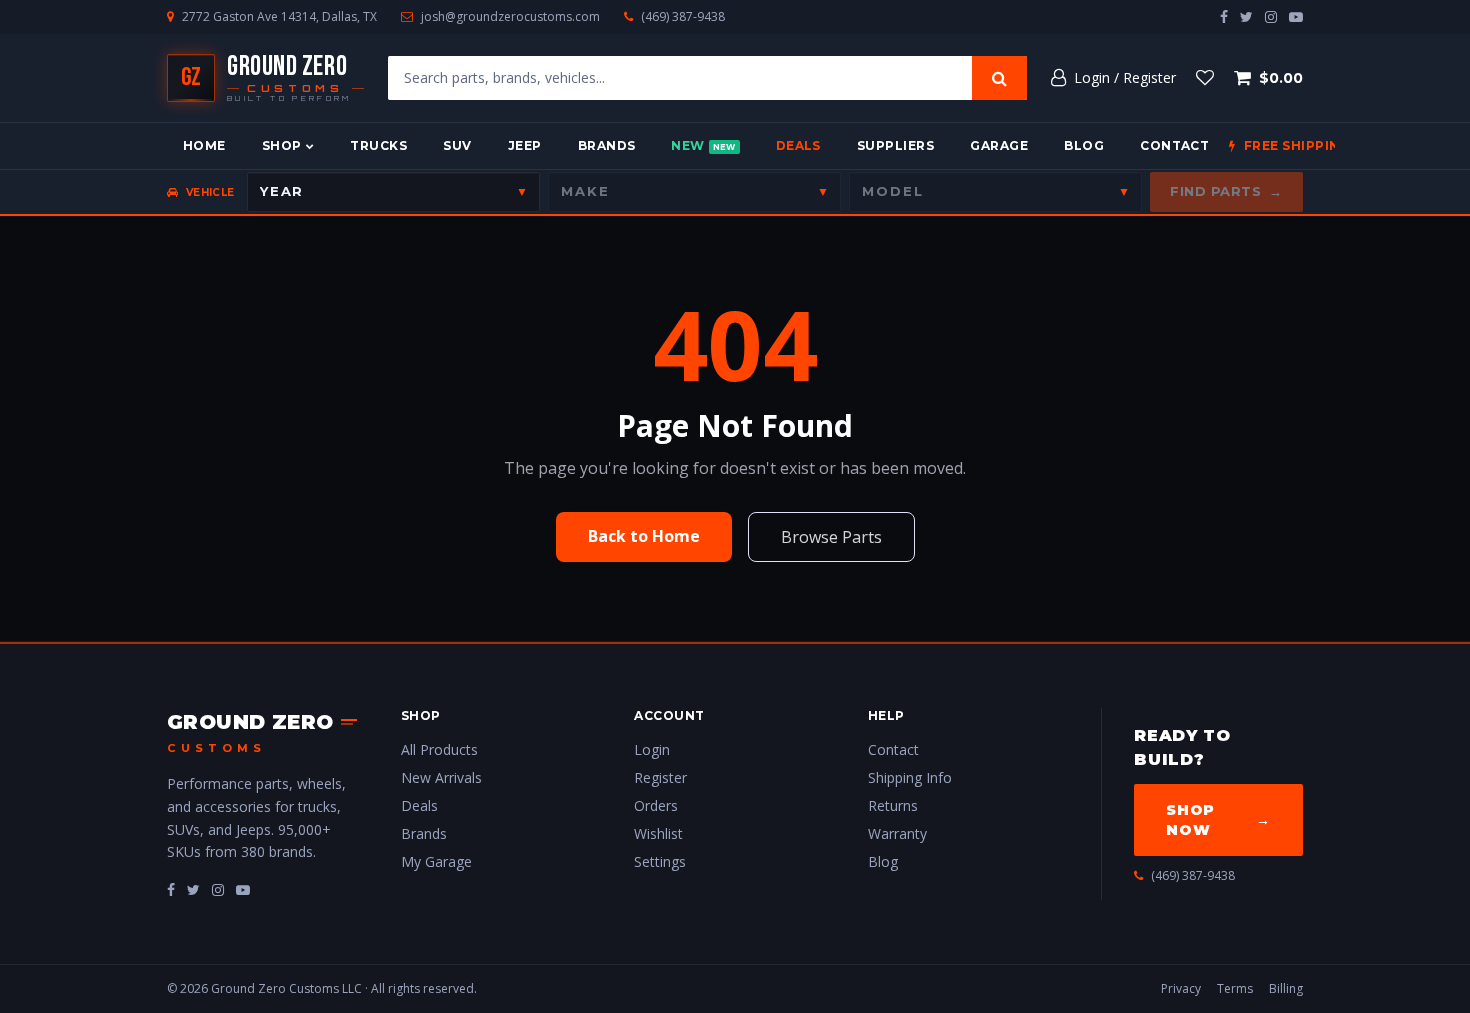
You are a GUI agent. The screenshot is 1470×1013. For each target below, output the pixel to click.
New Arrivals (441, 777)
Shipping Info (910, 777)
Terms (1235, 988)
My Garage (436, 861)
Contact (1174, 145)
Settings (660, 861)
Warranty (897, 833)
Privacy (1181, 988)
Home (204, 145)
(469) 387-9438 (683, 17)
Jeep (525, 145)
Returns (893, 805)
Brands (607, 145)
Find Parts (1226, 191)
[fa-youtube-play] (243, 889)
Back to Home (644, 536)
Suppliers (895, 145)
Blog (1084, 145)
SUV (457, 145)
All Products (439, 749)
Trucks (378, 145)
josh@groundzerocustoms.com (510, 17)
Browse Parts (831, 537)
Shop (282, 145)
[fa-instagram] (218, 889)
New (703, 145)
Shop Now (1218, 820)
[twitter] (1246, 16)
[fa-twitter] (193, 889)
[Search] (999, 78)
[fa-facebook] (171, 889)
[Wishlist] (1205, 78)
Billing (1286, 988)
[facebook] (1224, 16)
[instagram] (1271, 16)
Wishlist (658, 833)
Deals (798, 145)
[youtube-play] (1296, 16)
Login (652, 749)
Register (660, 777)
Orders (656, 805)
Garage (999, 145)
